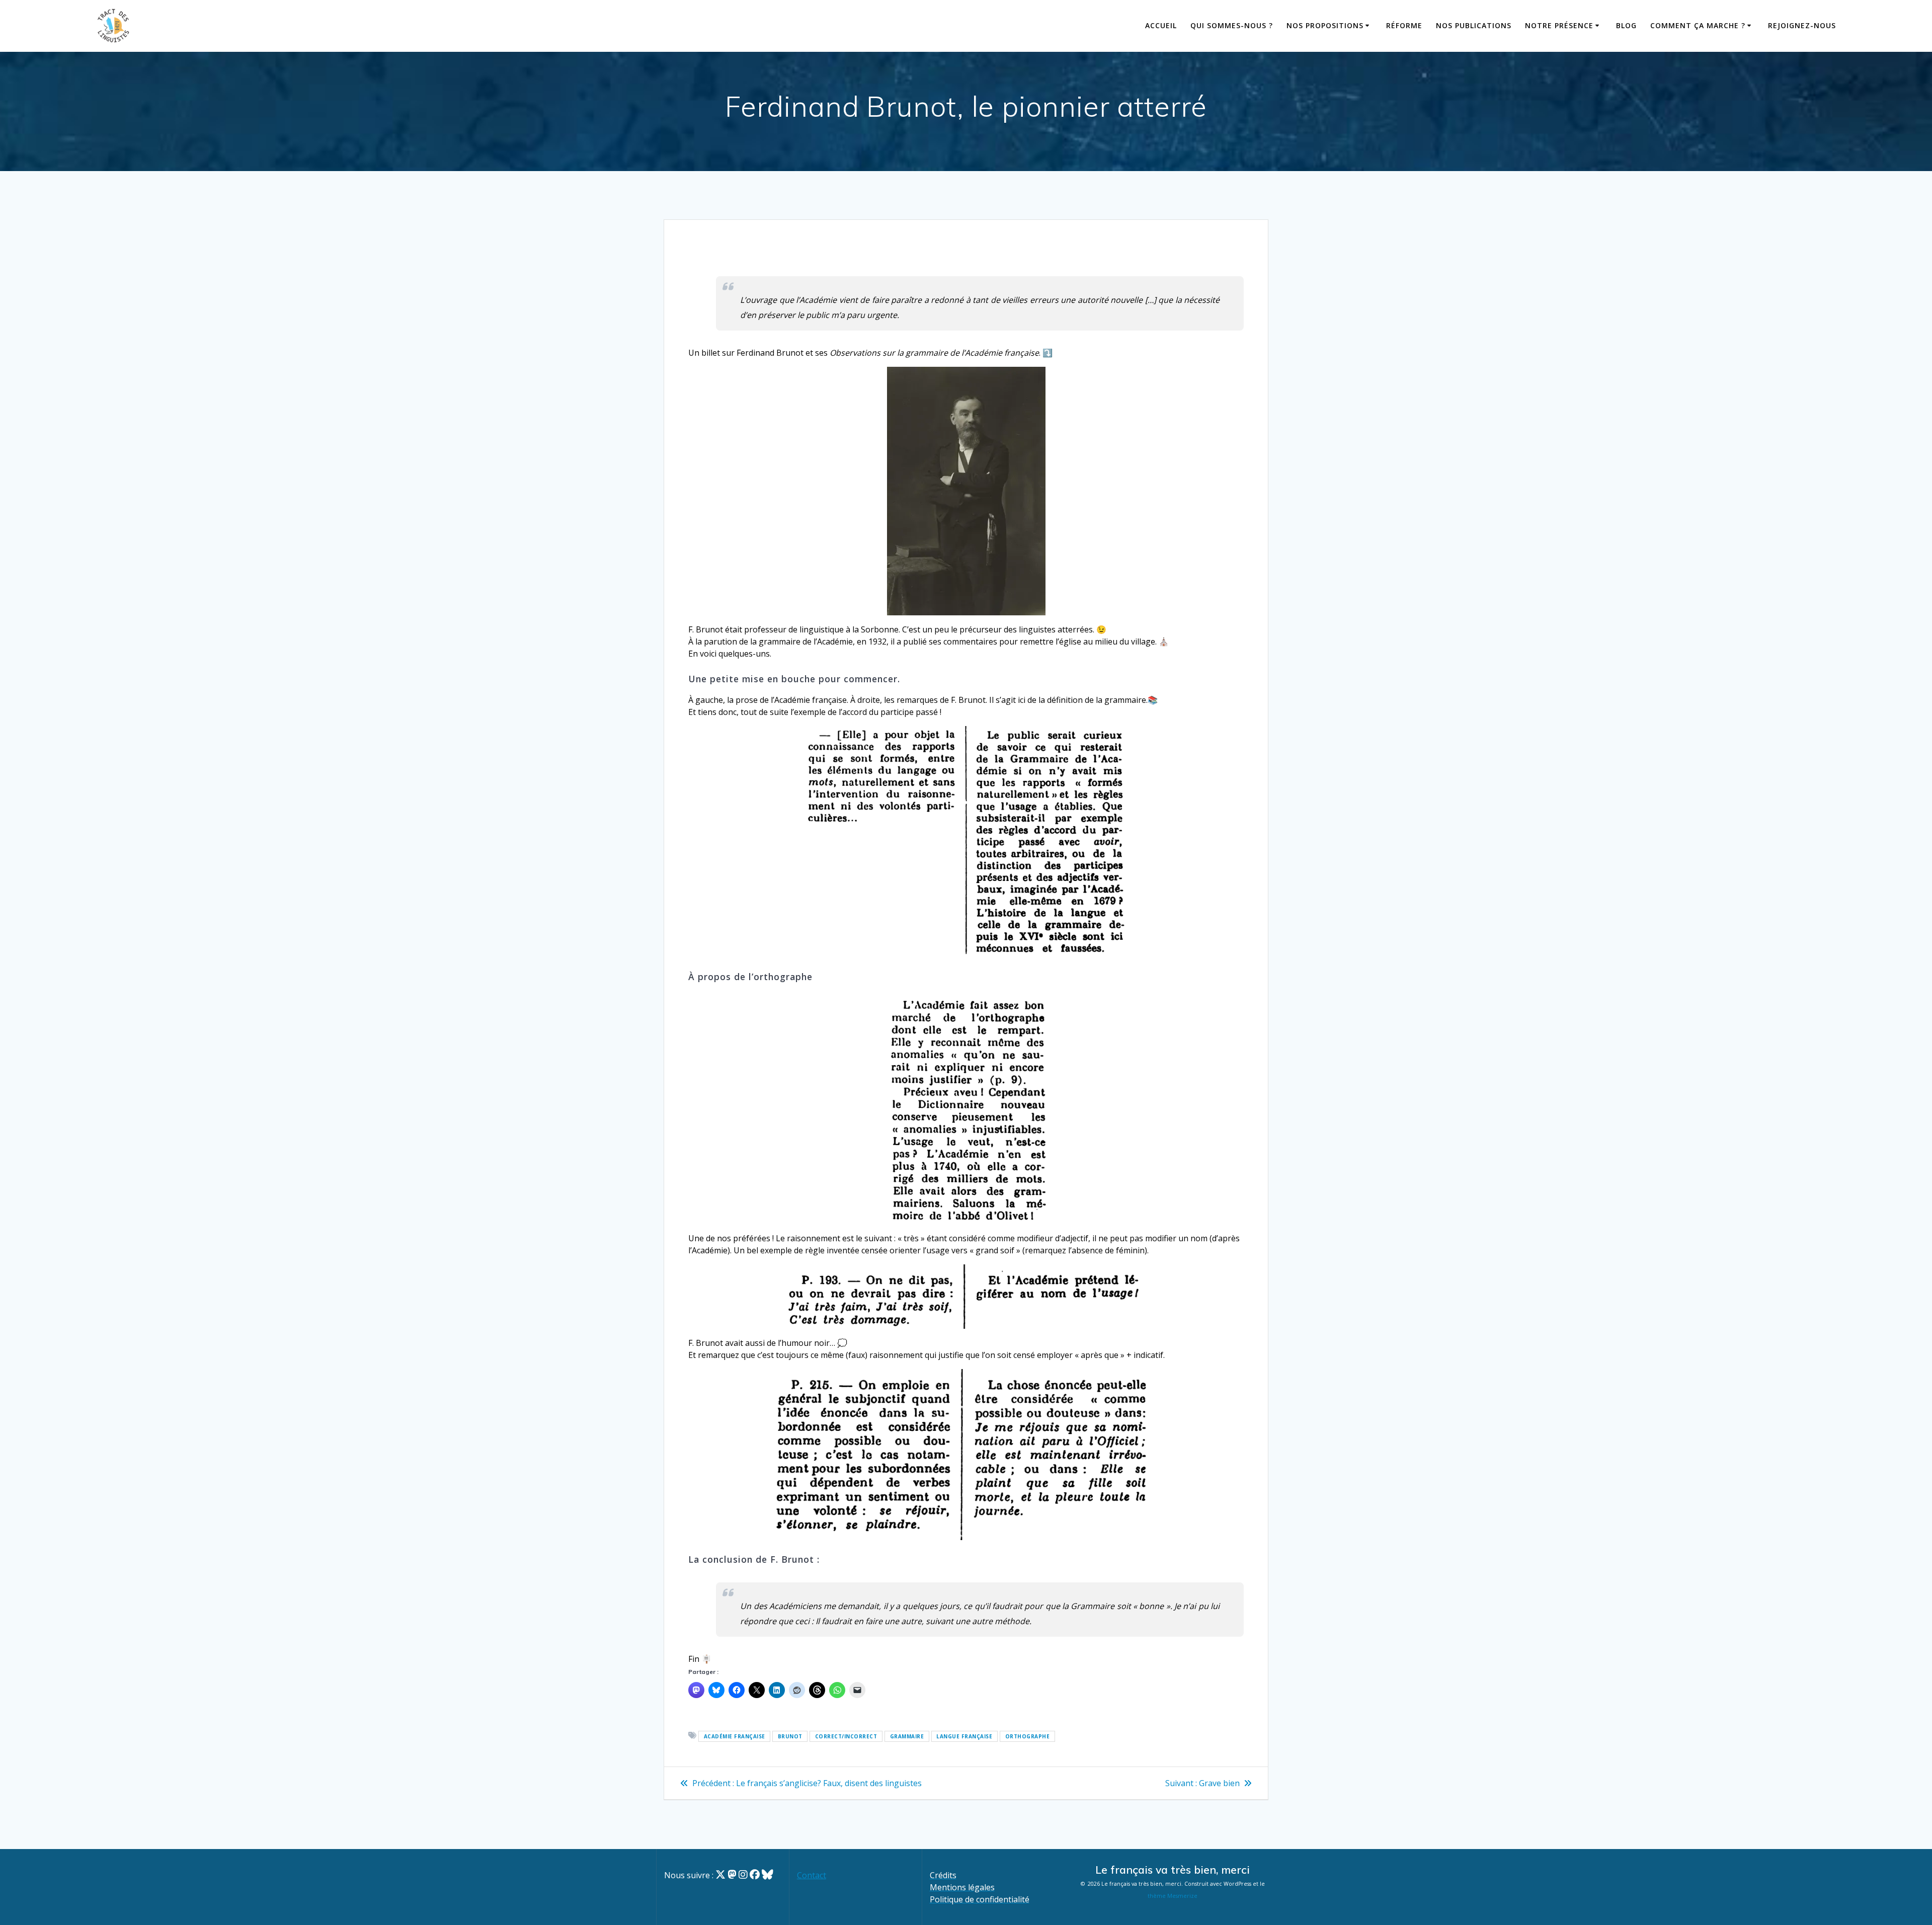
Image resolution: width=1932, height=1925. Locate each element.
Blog (1626, 25)
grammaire (907, 1736)
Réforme (1404, 25)
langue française (964, 1736)
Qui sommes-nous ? (1232, 25)
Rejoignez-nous (1802, 25)
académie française (735, 1736)
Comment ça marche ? (1698, 25)
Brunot (790, 1736)
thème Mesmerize (1173, 1896)
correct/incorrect (846, 1736)
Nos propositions (1325, 25)
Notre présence (1559, 25)
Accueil (1161, 25)
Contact (812, 1875)
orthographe (1028, 1736)
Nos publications (1474, 25)
